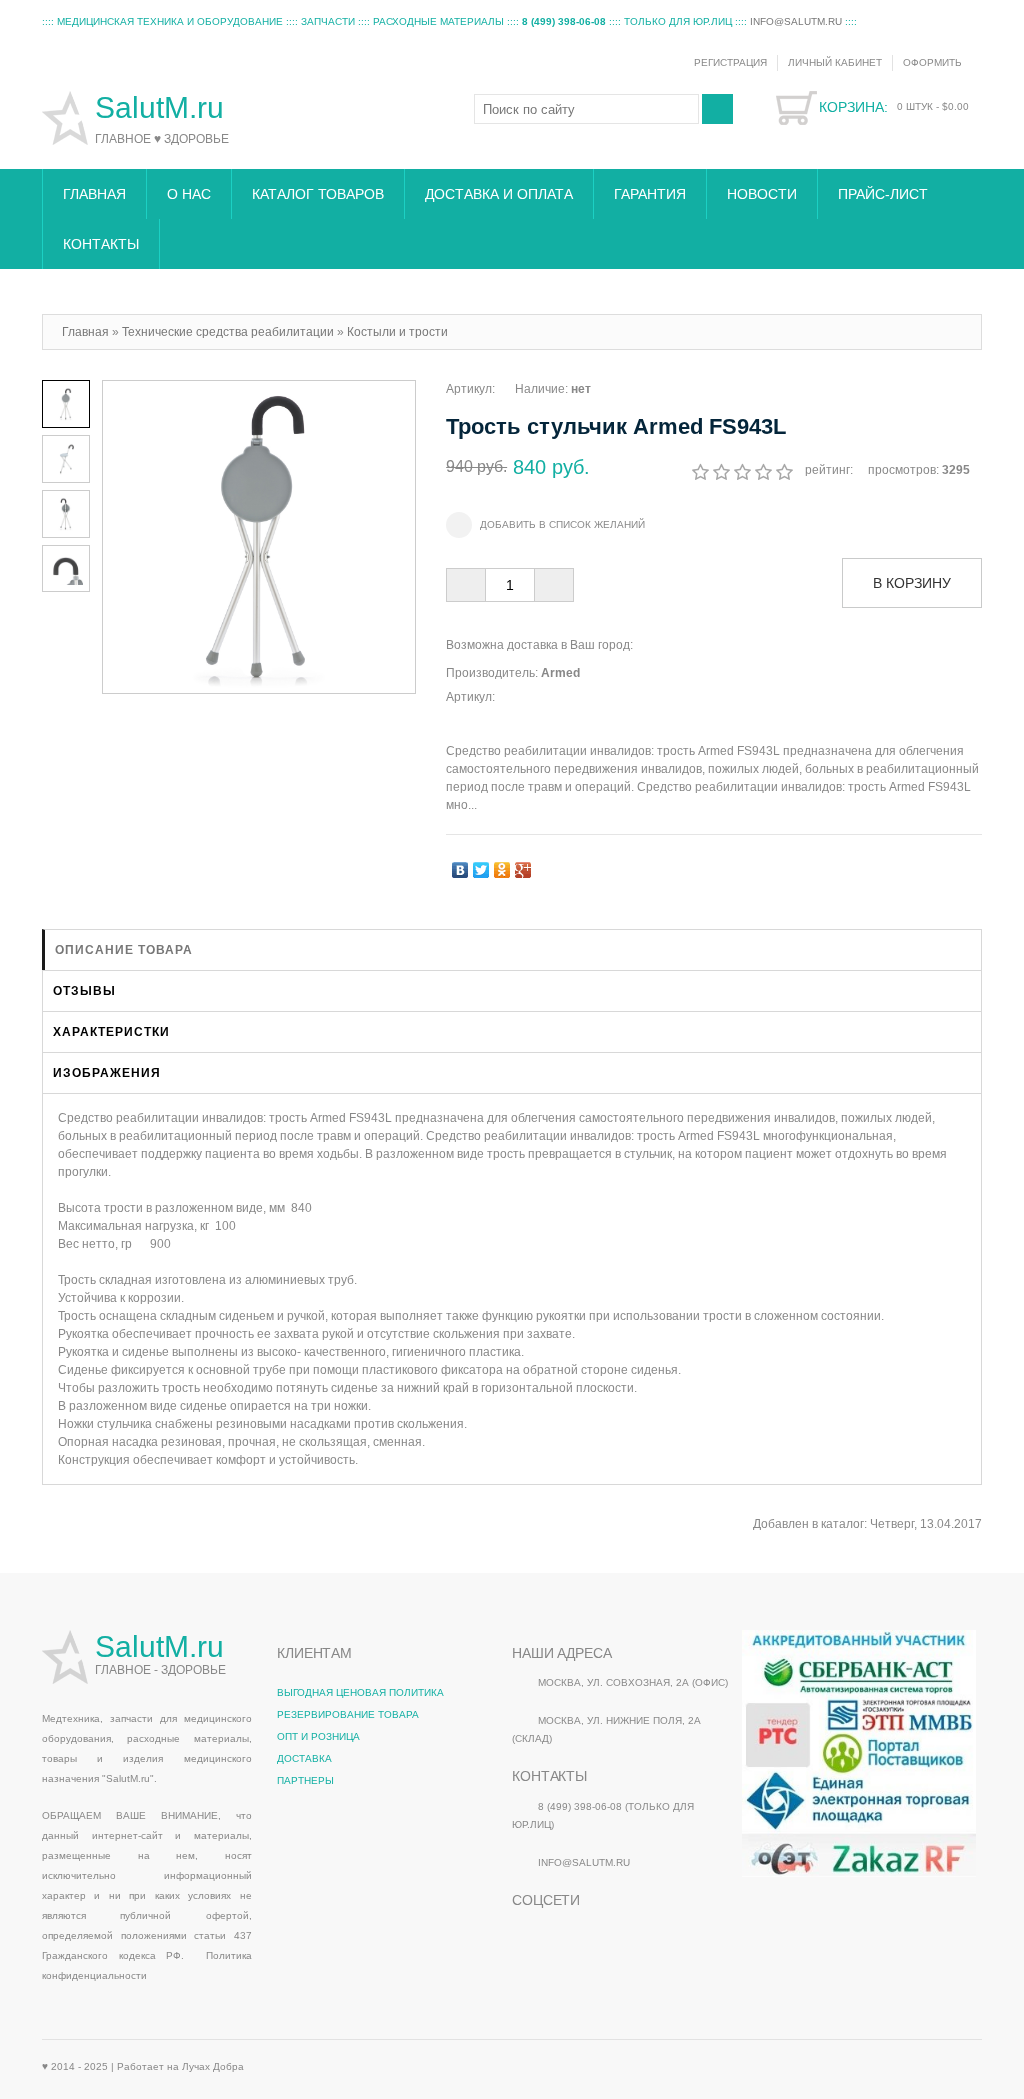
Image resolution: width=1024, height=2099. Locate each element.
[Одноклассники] (502, 865)
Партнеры (305, 1780)
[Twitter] (481, 865)
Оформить (932, 62)
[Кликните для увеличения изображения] (259, 537)
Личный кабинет (835, 62)
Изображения (107, 1073)
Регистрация (730, 62)
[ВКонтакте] (460, 865)
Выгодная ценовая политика (360, 1692)
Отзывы (84, 991)
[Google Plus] (523, 865)
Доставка (304, 1758)
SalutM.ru (163, 107)
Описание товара (124, 950)
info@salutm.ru (796, 21)
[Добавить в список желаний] (545, 525)
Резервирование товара (348, 1714)
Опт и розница (318, 1736)
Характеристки (111, 1032)
